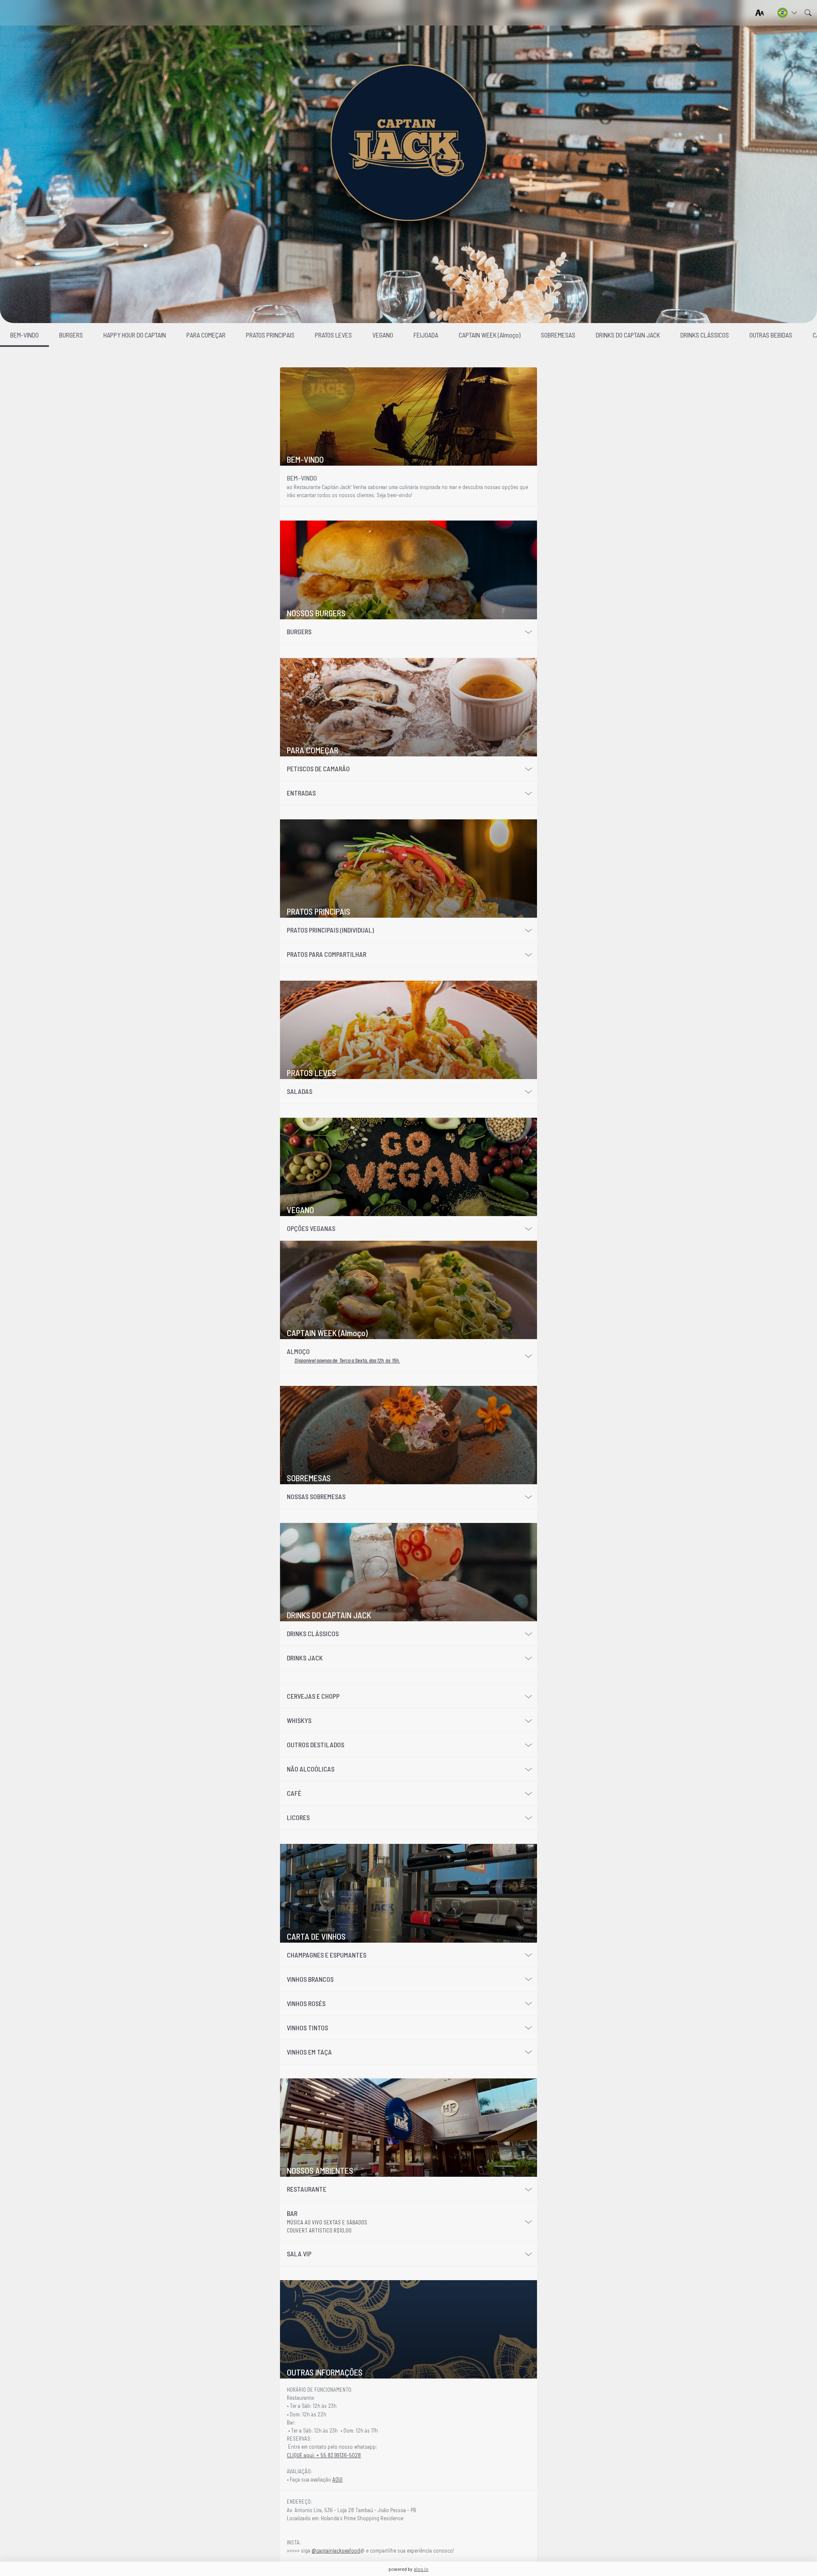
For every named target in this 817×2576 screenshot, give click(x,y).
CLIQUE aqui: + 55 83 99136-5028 (324, 2455)
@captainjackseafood (336, 2550)
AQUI (337, 2479)
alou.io (421, 2569)
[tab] (408, 417)
